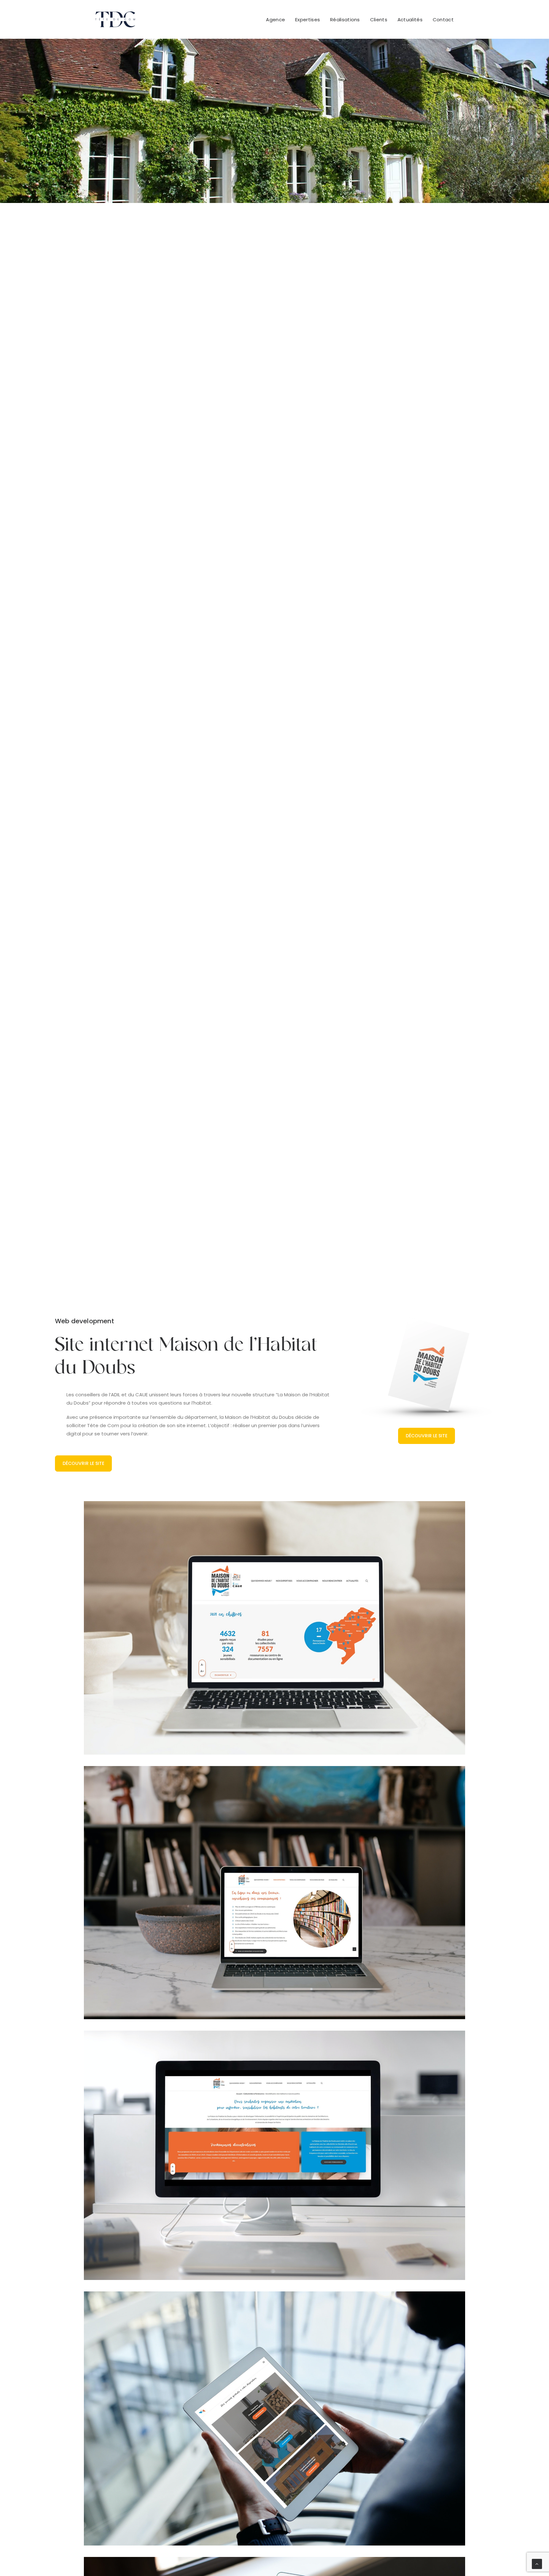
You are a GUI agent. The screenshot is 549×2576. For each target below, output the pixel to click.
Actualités (410, 20)
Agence (275, 20)
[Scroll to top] (537, 2563)
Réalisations (345, 20)
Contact (443, 20)
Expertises (308, 20)
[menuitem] (278, 19)
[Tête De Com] (115, 19)
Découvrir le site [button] (83, 1463)
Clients (379, 20)
